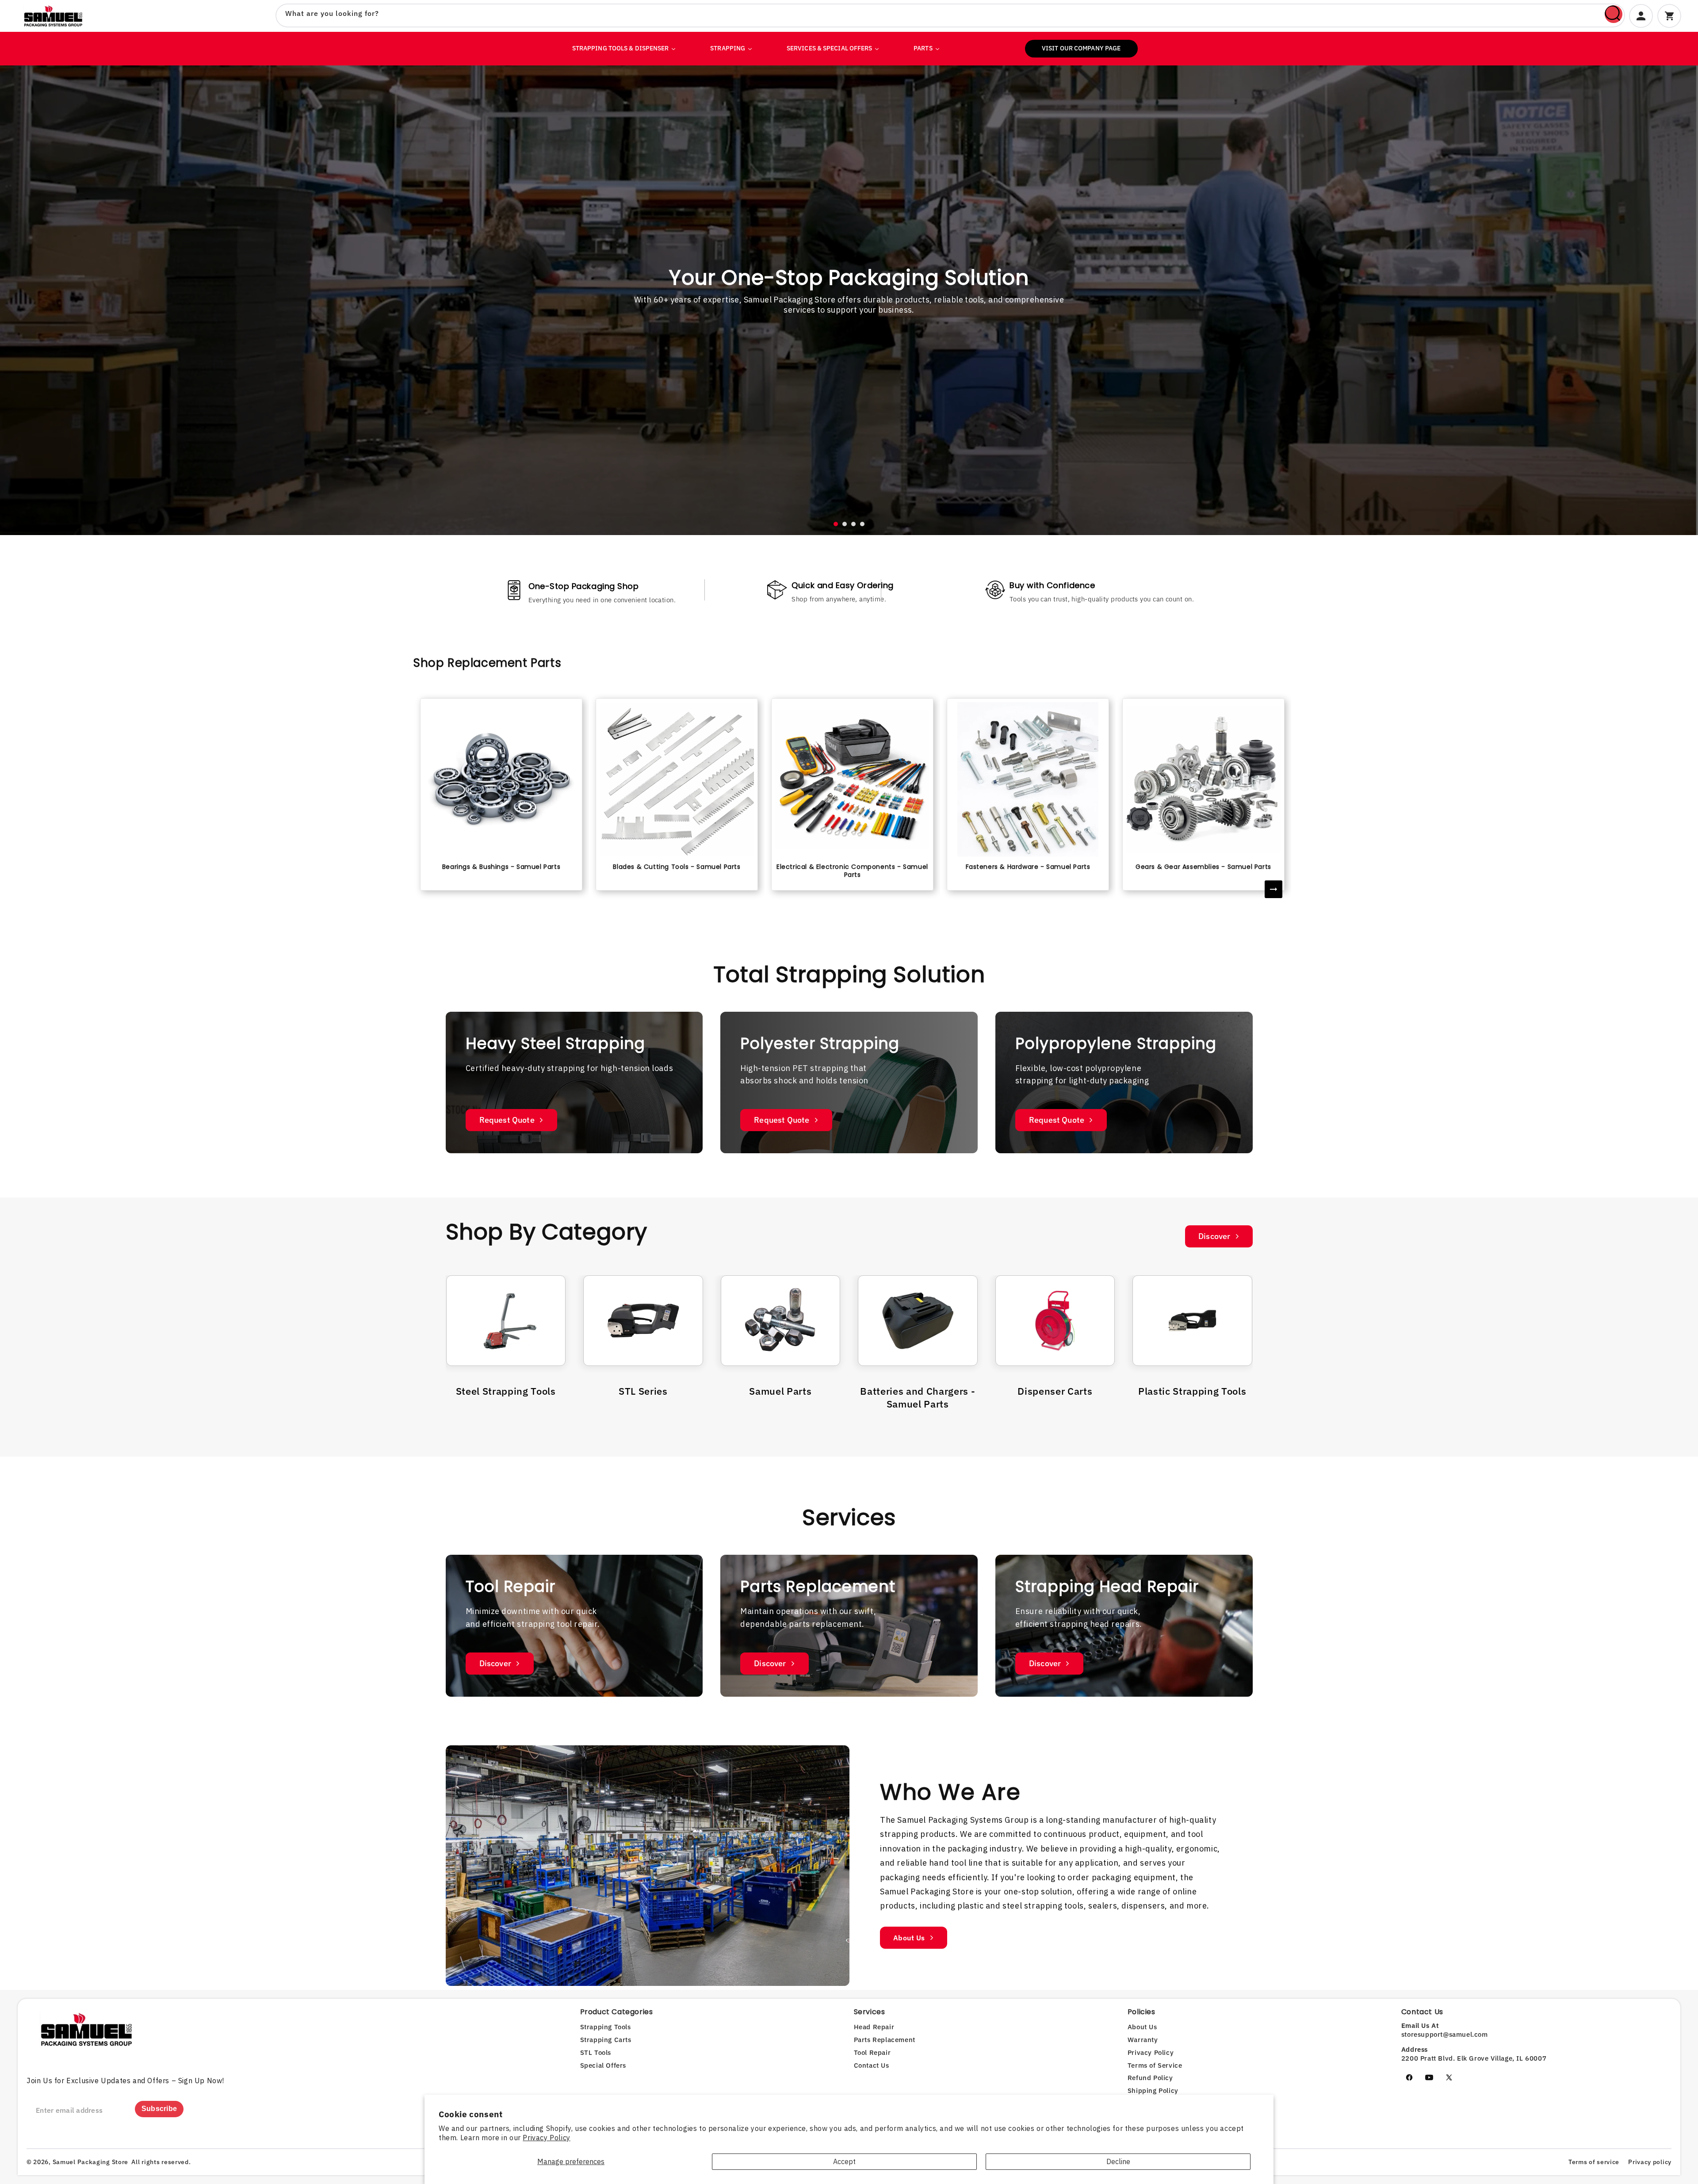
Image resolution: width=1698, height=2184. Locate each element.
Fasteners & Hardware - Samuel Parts (1028, 867)
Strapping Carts (606, 2040)
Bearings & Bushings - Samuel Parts (501, 867)
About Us (909, 1937)
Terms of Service (1155, 2065)
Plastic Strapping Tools (1192, 1391)
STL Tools (596, 2052)
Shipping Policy (1153, 2090)
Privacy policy (1650, 2162)
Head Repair (874, 2027)
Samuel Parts (780, 1391)
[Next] (1273, 889)
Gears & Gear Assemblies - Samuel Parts (1203, 867)
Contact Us (872, 2065)
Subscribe (159, 2109)
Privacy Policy (546, 2138)
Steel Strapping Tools (506, 1391)
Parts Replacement (885, 2040)
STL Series (643, 1391)
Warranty (1143, 2040)
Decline (1118, 2161)
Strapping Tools (606, 2027)
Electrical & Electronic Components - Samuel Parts (852, 871)
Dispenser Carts (1055, 1391)
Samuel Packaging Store (90, 2162)
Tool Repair (872, 2052)
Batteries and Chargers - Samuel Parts (918, 1397)
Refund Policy (1150, 2078)
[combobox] (950, 15)
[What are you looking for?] (1614, 14)
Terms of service (1594, 2162)
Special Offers (603, 2065)
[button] (836, 524)
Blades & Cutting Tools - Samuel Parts (677, 867)
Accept (844, 2161)
